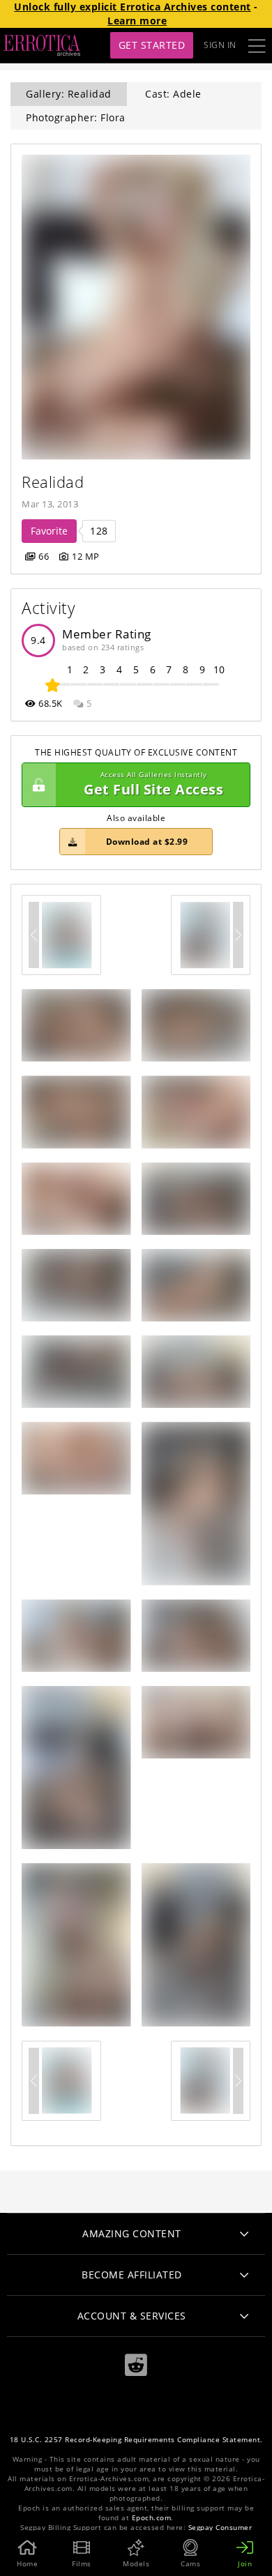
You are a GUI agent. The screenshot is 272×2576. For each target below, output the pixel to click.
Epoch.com (152, 2518)
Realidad (53, 482)
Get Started (152, 45)
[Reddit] (136, 2365)
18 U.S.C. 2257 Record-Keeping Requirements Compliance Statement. (136, 2440)
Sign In (220, 45)
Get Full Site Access (153, 784)
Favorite (49, 531)
